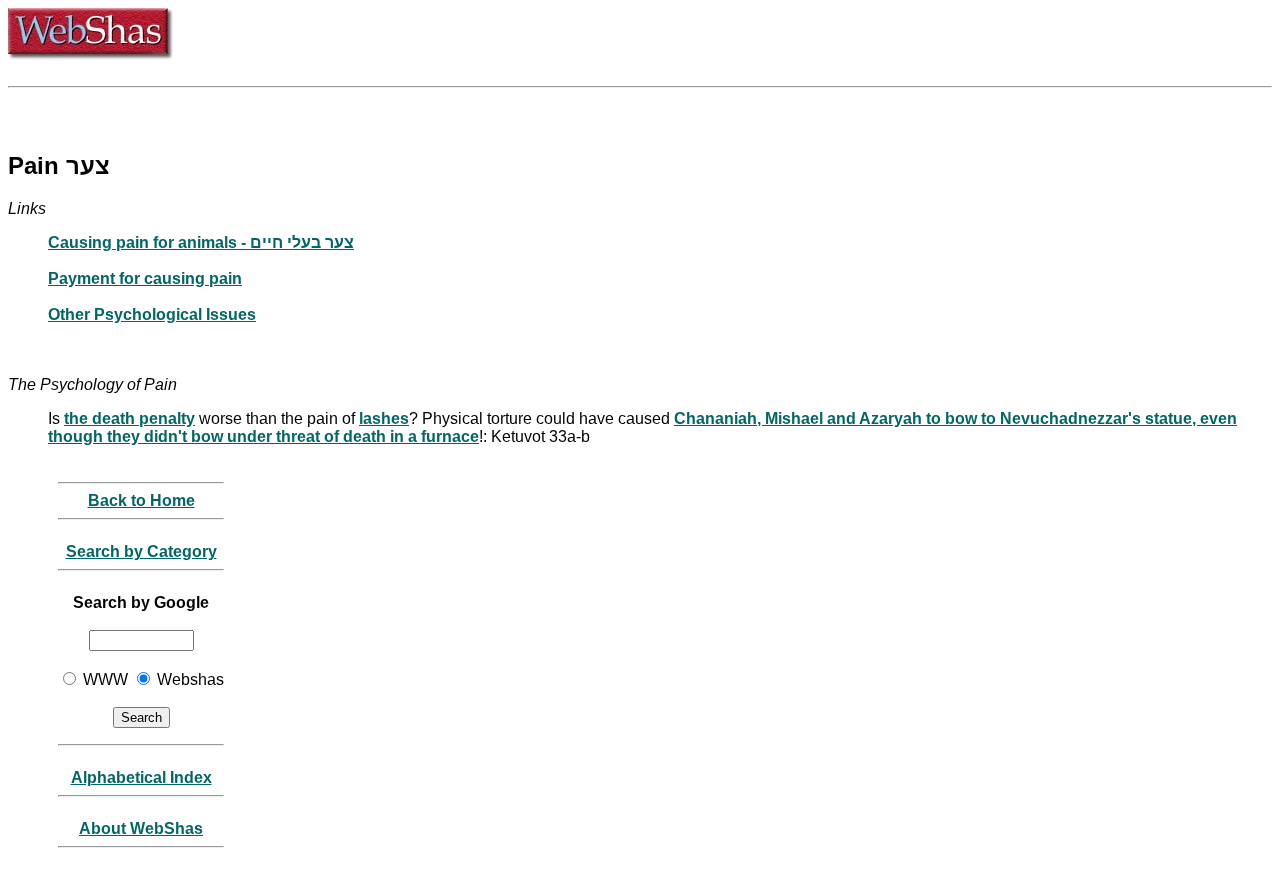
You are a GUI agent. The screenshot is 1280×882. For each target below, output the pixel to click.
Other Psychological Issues (152, 314)
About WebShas (141, 828)
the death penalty (129, 418)
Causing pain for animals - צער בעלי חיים (201, 242)
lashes (384, 418)
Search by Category (141, 551)
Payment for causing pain (145, 278)
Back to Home (141, 500)
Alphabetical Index (141, 777)
